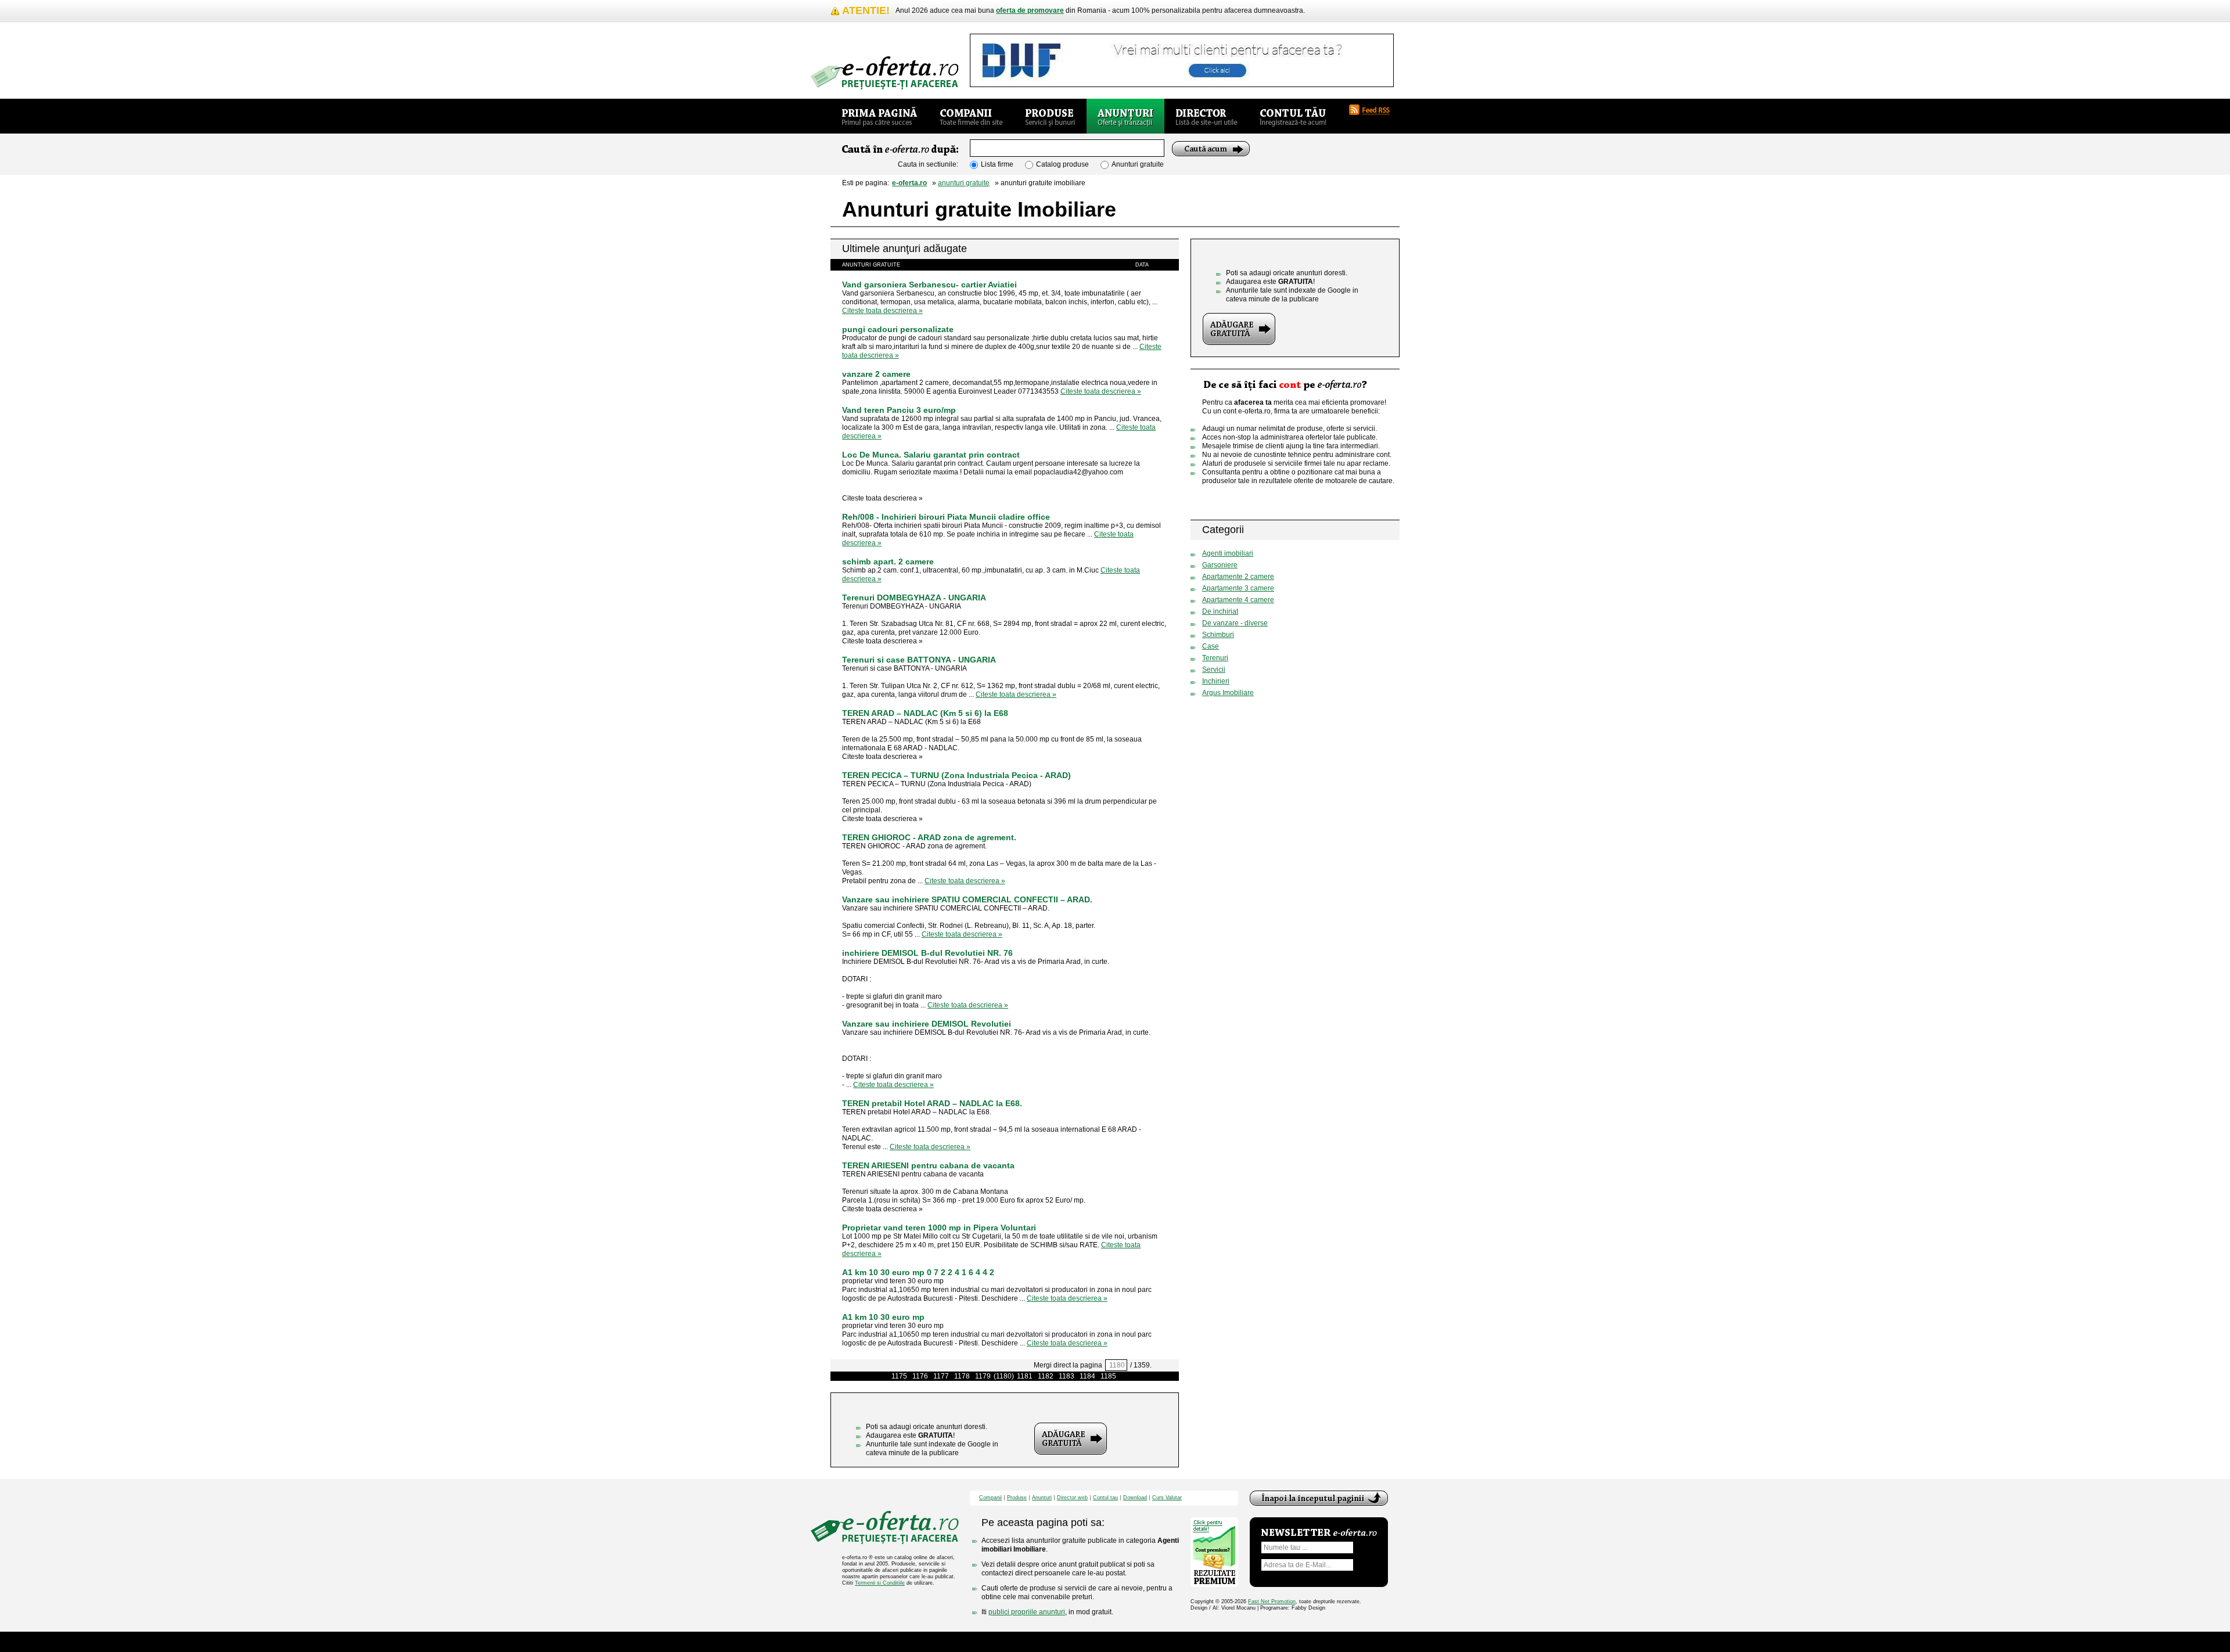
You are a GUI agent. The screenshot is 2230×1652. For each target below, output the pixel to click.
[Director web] (1206, 116)
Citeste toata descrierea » (882, 311)
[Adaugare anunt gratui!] (1071, 1439)
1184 (1087, 1376)
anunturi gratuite (964, 183)
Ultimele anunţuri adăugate (904, 249)
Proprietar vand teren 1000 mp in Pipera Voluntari (939, 1228)
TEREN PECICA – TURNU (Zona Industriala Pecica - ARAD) (956, 775)
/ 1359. (1141, 1365)
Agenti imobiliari (1228, 553)
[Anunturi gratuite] (1125, 116)
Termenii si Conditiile (880, 1583)
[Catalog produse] (1050, 116)
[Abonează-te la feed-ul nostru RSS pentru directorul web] (1383, 530)
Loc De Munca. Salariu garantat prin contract (931, 455)
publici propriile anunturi (1027, 1612)
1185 (1108, 1376)
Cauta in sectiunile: (928, 164)
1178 (962, 1376)
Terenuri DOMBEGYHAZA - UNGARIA (914, 598)
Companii (990, 1498)
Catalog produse (1062, 164)
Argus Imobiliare (1228, 693)
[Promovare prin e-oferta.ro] (1267, 501)
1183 (1067, 1376)
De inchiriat (1220, 611)
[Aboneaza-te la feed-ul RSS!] (1374, 110)
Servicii (1214, 670)
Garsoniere (1220, 565)
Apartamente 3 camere (1238, 588)
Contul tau (1105, 1498)
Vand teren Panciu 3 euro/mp (899, 410)
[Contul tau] (1293, 116)
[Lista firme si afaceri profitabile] (884, 73)
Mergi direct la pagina (1068, 1365)
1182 (1046, 1376)
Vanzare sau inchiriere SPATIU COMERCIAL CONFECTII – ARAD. (967, 899)
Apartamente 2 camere (1238, 577)
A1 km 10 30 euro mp (883, 1317)
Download (1135, 1498)
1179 (983, 1376)
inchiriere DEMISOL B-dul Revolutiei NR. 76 (927, 953)
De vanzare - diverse (1235, 623)
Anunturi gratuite (1138, 164)
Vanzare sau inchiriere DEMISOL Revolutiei (927, 1024)
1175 (899, 1376)
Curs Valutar (1167, 1498)
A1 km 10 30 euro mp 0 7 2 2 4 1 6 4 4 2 (918, 1272)
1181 (1025, 1376)
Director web (1072, 1498)
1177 (941, 1376)
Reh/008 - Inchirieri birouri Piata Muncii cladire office (946, 517)
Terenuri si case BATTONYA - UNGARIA (919, 660)
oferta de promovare (1030, 10)
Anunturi (1042, 1498)
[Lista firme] (971, 116)
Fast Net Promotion (1272, 1601)
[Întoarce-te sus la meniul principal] (1319, 1498)
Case (1211, 646)
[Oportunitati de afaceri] (880, 116)
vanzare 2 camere (876, 374)
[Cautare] (1211, 149)
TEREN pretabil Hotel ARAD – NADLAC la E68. (932, 1103)
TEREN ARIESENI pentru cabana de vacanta (928, 1165)
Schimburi (1218, 635)
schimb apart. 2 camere (888, 562)
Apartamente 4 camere (1238, 600)
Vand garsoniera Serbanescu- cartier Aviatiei (929, 285)
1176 (920, 1376)
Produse (1017, 1498)
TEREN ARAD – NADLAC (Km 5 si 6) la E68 (925, 713)
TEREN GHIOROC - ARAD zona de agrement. (929, 837)
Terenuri (1215, 658)
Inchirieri (1216, 681)
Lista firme (997, 164)
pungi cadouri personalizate (898, 329)
